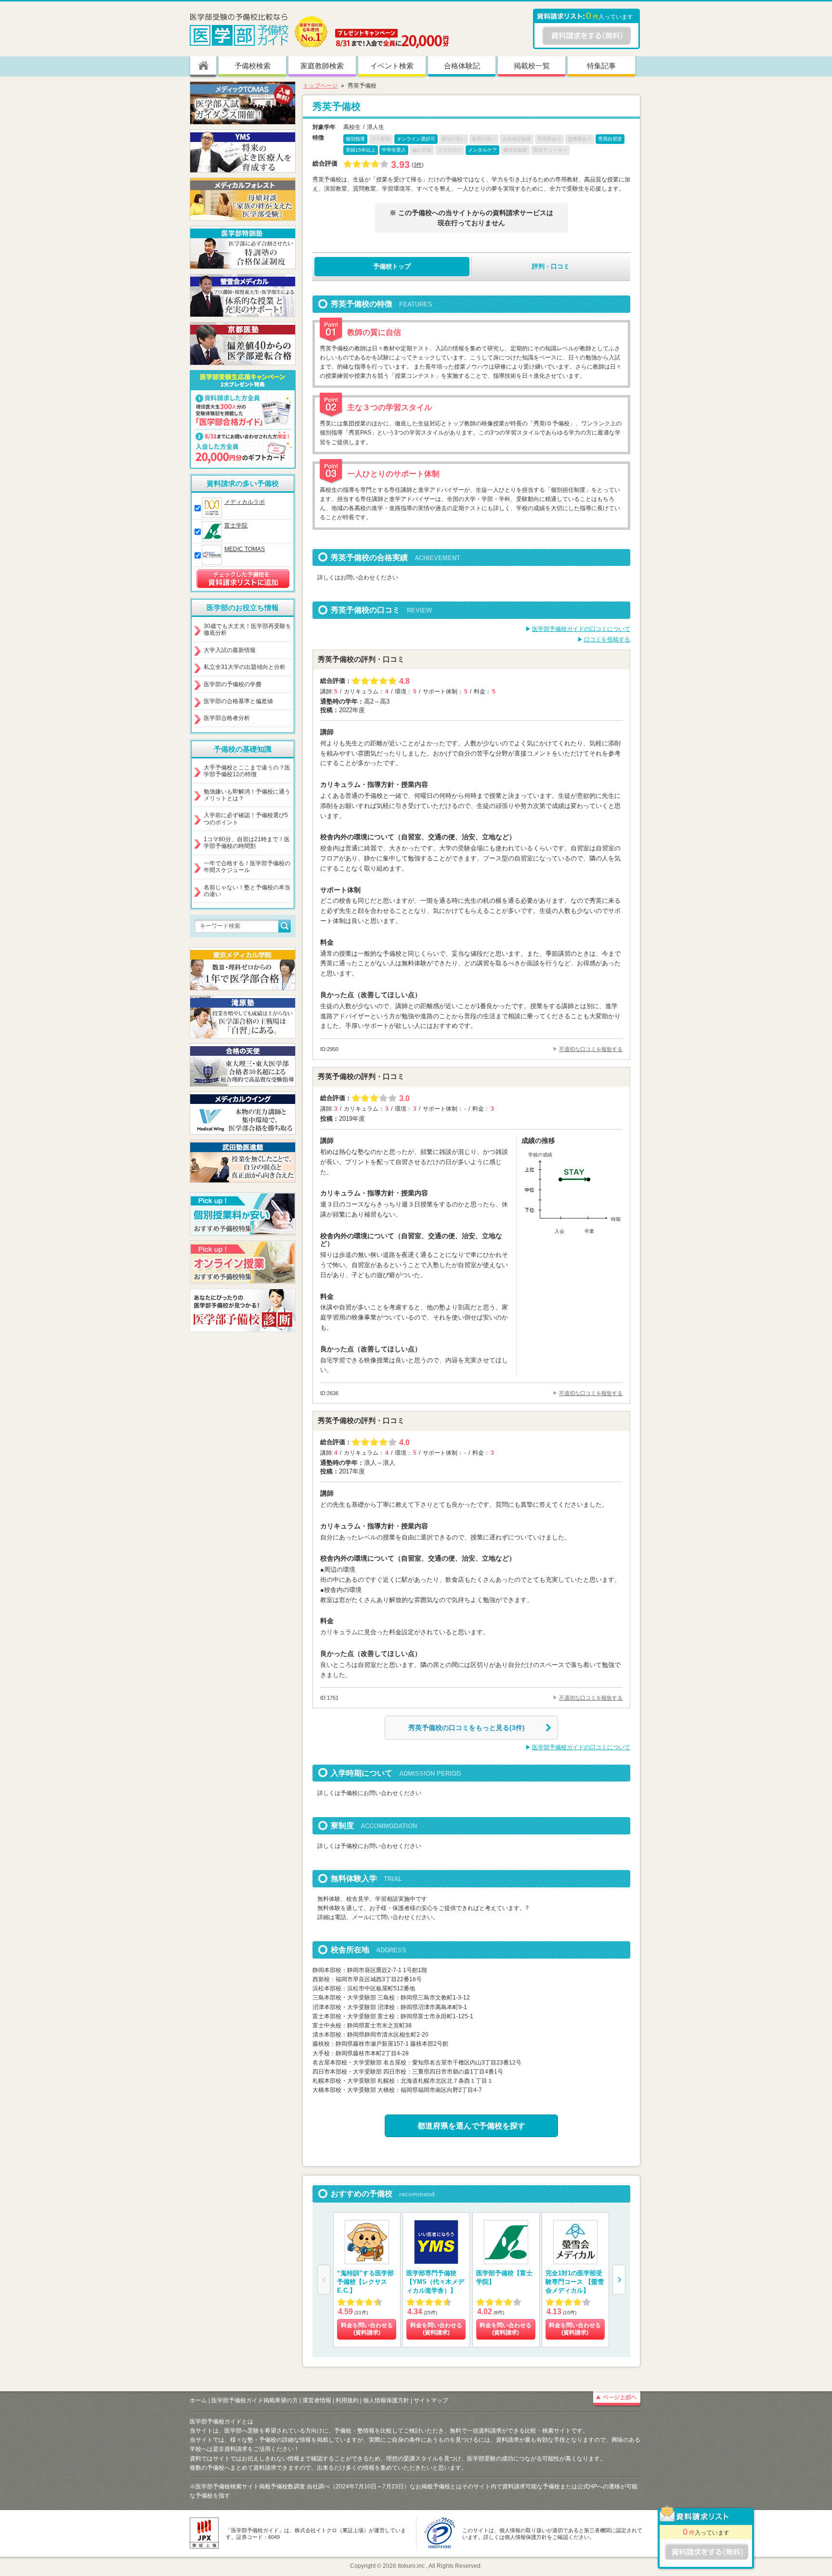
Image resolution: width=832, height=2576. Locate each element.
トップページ (320, 86)
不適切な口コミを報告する (591, 1049)
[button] (619, 2280)
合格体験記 (462, 66)
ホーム (198, 2400)
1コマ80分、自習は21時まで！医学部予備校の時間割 (247, 843)
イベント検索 (392, 66)
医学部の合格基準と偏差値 (238, 701)
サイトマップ (431, 2400)
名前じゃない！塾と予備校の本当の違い (247, 891)
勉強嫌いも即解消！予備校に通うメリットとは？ (247, 795)
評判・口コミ (551, 266)
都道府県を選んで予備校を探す (471, 2126)
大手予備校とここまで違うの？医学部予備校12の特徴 (247, 771)
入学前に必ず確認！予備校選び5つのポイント (246, 819)
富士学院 (236, 525)
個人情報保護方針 (386, 2400)
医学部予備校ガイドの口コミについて (581, 629)
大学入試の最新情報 (230, 650)
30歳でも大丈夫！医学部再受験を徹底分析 (247, 629)
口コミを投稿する (607, 640)
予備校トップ (392, 266)
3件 (418, 165)
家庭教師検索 (322, 66)
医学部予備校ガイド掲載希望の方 (255, 2400)
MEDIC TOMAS (245, 549)
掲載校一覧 (532, 66)
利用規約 (347, 2400)
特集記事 (601, 66)
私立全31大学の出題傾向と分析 (245, 667)
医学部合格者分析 (227, 718)
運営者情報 (317, 2400)
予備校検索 (253, 66)
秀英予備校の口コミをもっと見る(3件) (467, 1728)
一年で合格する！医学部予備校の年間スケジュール (247, 867)
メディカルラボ (245, 502)
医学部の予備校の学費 (233, 684)
